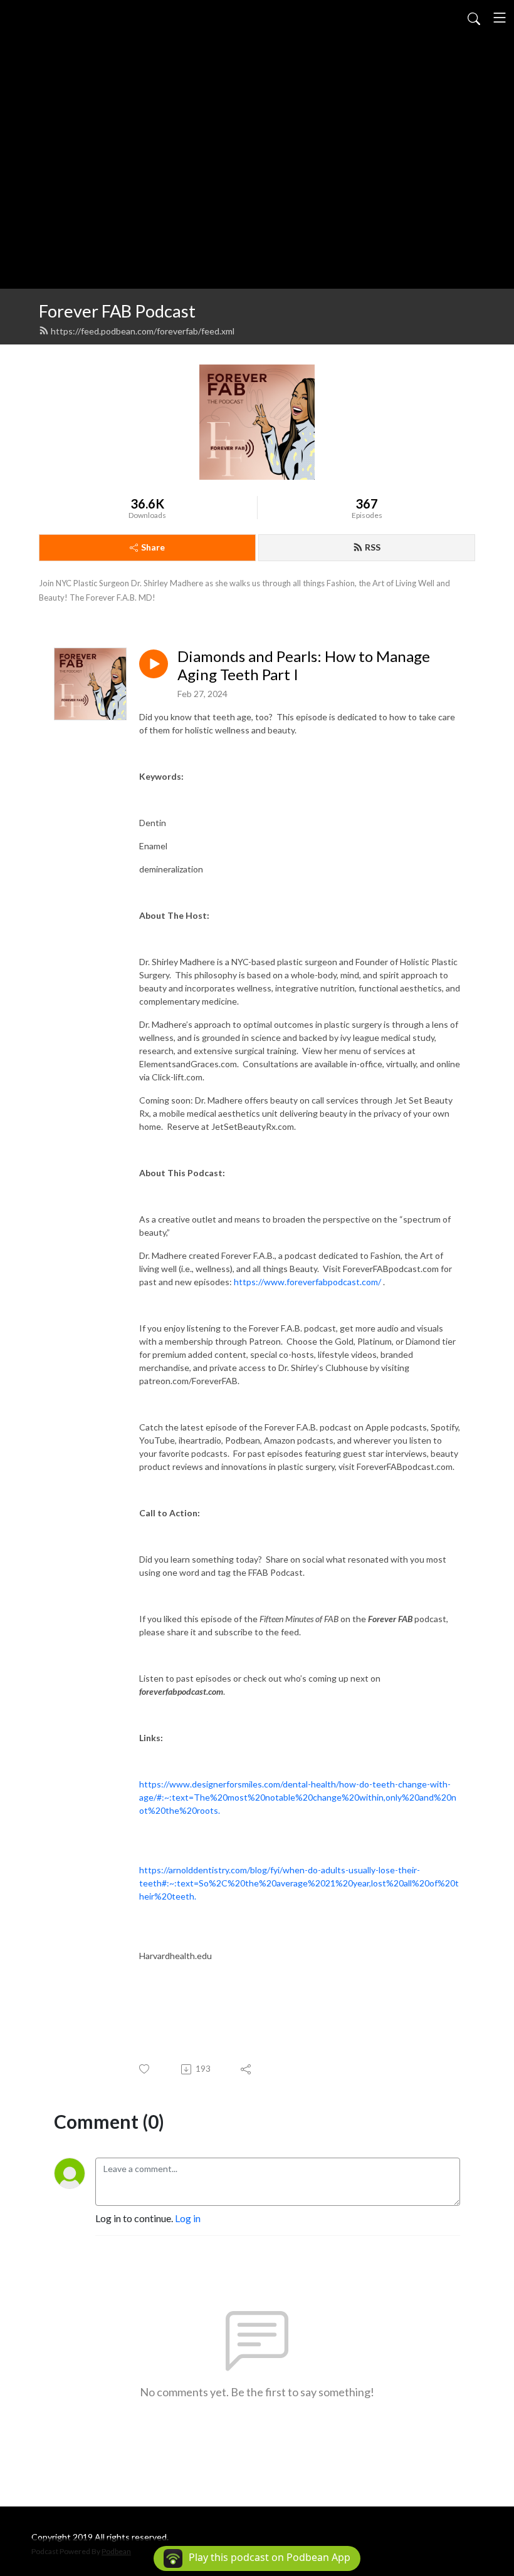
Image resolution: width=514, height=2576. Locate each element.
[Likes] (145, 2069)
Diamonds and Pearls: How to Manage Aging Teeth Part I (304, 665)
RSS (373, 547)
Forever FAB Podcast (117, 311)
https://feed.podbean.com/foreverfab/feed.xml (143, 331)
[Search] (474, 18)
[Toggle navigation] (500, 18)
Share (153, 547)
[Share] (247, 2069)
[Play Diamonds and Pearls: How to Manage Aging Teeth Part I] (154, 664)
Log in (188, 2218)
